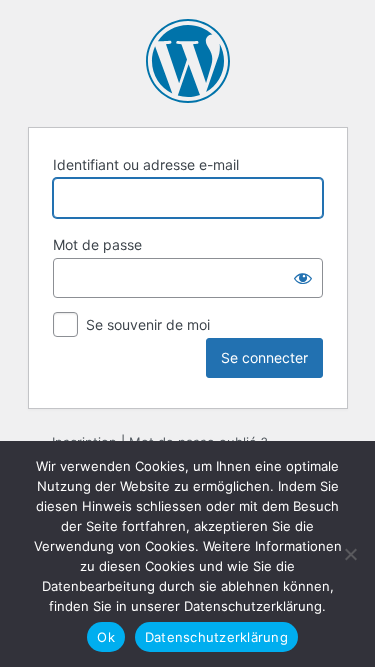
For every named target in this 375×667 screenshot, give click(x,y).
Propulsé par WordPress (188, 61)
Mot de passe (97, 244)
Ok (106, 637)
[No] (350, 554)
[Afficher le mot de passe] (303, 278)
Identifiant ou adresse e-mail (146, 164)
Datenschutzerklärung (216, 637)
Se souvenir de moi (148, 324)
